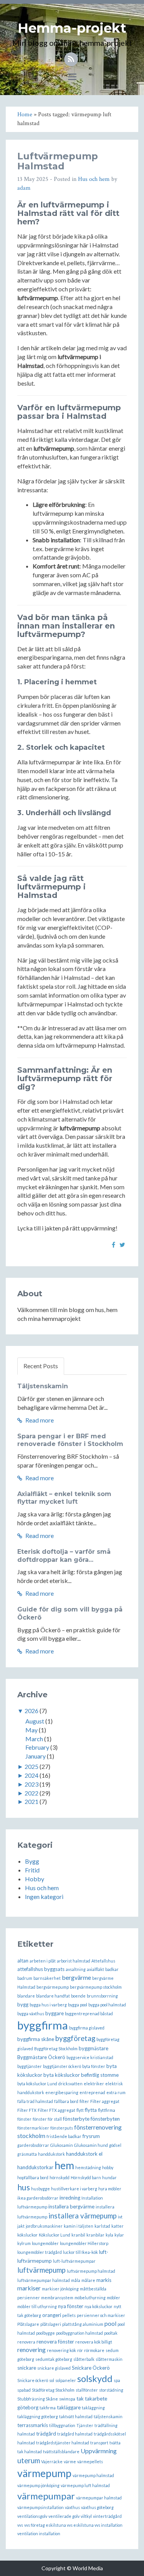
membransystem (57, 2298)
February (37, 1747)
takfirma (48, 2408)
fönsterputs (62, 2128)
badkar (112, 1969)
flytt (80, 2110)
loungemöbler (45, 2243)
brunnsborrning (102, 1996)
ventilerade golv (64, 2516)
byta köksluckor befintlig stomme (81, 2075)
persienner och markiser (101, 2315)
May (31, 1730)
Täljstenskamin (43, 1386)
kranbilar (95, 2235)
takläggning (93, 2408)
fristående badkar (64, 2136)
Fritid (32, 1870)
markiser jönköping (60, 2289)
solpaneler (66, 2380)
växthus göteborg (97, 2507)
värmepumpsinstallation (41, 2507)
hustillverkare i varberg (74, 2189)
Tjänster (85, 2425)
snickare (27, 2368)
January (36, 1756)
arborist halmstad (74, 1961)
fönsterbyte (76, 2119)
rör (80, 2350)
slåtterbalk (84, 2359)
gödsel (115, 2145)
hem (64, 2165)
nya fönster (71, 2306)
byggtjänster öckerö (62, 2066)
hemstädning (88, 2167)
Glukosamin (62, 2145)
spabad (24, 2390)
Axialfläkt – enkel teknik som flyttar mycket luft (64, 1498)
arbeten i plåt (43, 1961)
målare (88, 2280)
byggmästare (94, 2048)
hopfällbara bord (33, 2177)
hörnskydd (60, 2177)
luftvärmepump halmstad (91, 2271)
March (34, 1739)
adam (24, 188)
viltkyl (86, 2516)
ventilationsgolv (32, 2516)
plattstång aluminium (83, 2324)
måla (76, 2280)
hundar (109, 2177)
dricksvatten (70, 2084)
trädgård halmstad (75, 2434)
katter (118, 2226)
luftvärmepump (41, 2270)
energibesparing (62, 2092)
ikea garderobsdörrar (38, 2198)
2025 (31, 1766)
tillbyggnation (62, 2425)
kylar (119, 2235)
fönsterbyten (105, 2119)
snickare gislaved (54, 2368)
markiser (29, 2288)
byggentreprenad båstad (89, 2013)
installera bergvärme (71, 2207)
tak (80, 2399)
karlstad (102, 2226)
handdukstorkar (35, 2167)
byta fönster (94, 2066)
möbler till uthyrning (37, 2306)
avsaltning (76, 1969)
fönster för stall (47, 2119)
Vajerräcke (52, 2461)
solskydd (95, 2378)
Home (25, 115)
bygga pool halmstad (107, 2005)
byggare (55, 2013)
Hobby (35, 1879)
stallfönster (87, 2390)
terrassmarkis (33, 2425)
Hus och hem (94, 179)
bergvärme (76, 1977)
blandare (26, 1996)
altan (23, 1961)
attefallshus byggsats (41, 1969)
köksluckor (27, 2235)
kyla (109, 2235)
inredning (70, 2198)
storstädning (111, 2390)
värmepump (44, 2473)
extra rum (116, 2092)
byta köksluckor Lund (37, 2084)
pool (110, 2323)
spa (117, 2380)
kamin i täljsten (79, 2226)
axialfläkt (95, 1969)
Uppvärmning (99, 2451)
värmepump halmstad (93, 2475)
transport (99, 2443)
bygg (23, 2004)
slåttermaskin (109, 2359)
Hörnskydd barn (86, 2177)
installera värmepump (83, 2216)
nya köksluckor (98, 2306)
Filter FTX (27, 2110)
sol (52, 2380)
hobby (108, 2167)
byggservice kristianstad (90, 2057)
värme (70, 2461)
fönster (24, 2119)
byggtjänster (30, 2066)
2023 (31, 1784)
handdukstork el (84, 2154)
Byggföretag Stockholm (56, 2049)
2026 (31, 1711)
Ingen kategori (44, 1896)
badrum (25, 1978)
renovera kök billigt (94, 2342)
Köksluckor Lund (55, 2235)
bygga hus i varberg (48, 2005)
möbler (113, 2298)
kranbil (78, 2235)
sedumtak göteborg (54, 2359)
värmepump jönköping (38, 2485)
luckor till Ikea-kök (80, 2252)
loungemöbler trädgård (40, 2252)
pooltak (111, 2333)
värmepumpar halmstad (99, 2498)
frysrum (91, 2136)
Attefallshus (103, 1961)
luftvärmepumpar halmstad (44, 2280)
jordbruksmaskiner (44, 2226)
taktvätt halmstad (76, 2416)
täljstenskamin (108, 2416)
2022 (31, 1793)
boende (78, 1996)
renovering (31, 2349)
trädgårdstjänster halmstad (63, 2443)
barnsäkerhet (47, 1978)
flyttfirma (107, 2110)
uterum (29, 2461)
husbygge (41, 2189)
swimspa (67, 2399)
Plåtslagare (28, 2324)
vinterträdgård (107, 2516)
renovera (26, 2342)
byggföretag (75, 2038)
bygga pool (78, 2005)
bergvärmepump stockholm (96, 1987)
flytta (91, 2110)
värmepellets (90, 2461)
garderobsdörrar (33, 2145)
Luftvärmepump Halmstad (58, 161)
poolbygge (46, 2333)
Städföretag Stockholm (53, 2390)
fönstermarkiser (33, 2128)
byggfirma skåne (36, 2039)
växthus (72, 2507)
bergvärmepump (53, 1987)
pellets (69, 2315)
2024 (31, 1775)
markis (104, 2280)
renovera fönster (55, 2342)
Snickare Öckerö (91, 2368)
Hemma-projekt (72, 28)
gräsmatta (27, 2154)
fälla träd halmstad (35, 2101)
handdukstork (51, 2154)
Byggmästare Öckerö (41, 2057)
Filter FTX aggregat (56, 2110)
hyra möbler (110, 2189)
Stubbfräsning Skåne (38, 2399)
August (35, 1721)
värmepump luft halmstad (85, 2485)
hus (24, 2187)
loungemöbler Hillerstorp (84, 2243)
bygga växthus (31, 2013)
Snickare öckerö (33, 2380)
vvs (20, 2525)
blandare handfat (53, 1996)
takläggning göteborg (38, 2416)
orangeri (52, 2315)
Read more (39, 1420)
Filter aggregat (105, 2101)
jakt (21, 2226)
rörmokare (94, 2350)
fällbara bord (66, 2101)
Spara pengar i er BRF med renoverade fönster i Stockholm (70, 1440)
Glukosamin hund (91, 2145)
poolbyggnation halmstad (79, 2333)
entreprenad (92, 2092)
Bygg (32, 1861)
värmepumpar (46, 2496)
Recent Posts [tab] (41, 1366)
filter (84, 2101)
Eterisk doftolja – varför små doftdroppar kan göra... (64, 1556)
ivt (120, 2217)
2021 (31, 1801)
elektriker (94, 2084)
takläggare (69, 2407)
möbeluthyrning (90, 2298)
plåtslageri (51, 2324)
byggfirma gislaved (87, 2028)
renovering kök (61, 2350)
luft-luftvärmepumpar (74, 2261)
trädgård (46, 2434)
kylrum (24, 2243)
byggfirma (43, 2025)
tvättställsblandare (61, 2451)
